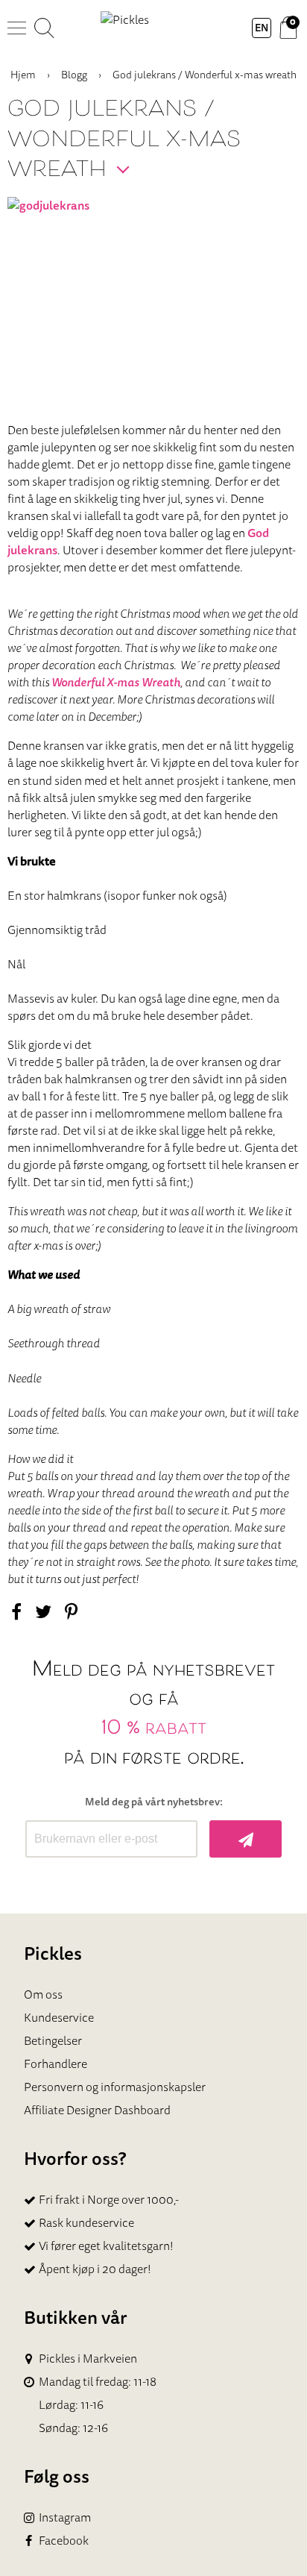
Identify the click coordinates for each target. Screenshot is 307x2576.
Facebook (64, 2541)
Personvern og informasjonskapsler (115, 2087)
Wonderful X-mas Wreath (116, 682)
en (262, 28)
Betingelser (53, 2040)
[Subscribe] (246, 1839)
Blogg (74, 75)
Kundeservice (59, 2017)
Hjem (23, 75)
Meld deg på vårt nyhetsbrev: (154, 1802)
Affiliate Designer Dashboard (97, 2110)
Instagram (65, 2517)
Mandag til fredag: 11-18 (98, 2382)
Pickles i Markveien (88, 2359)
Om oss (43, 1994)
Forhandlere (56, 2063)
